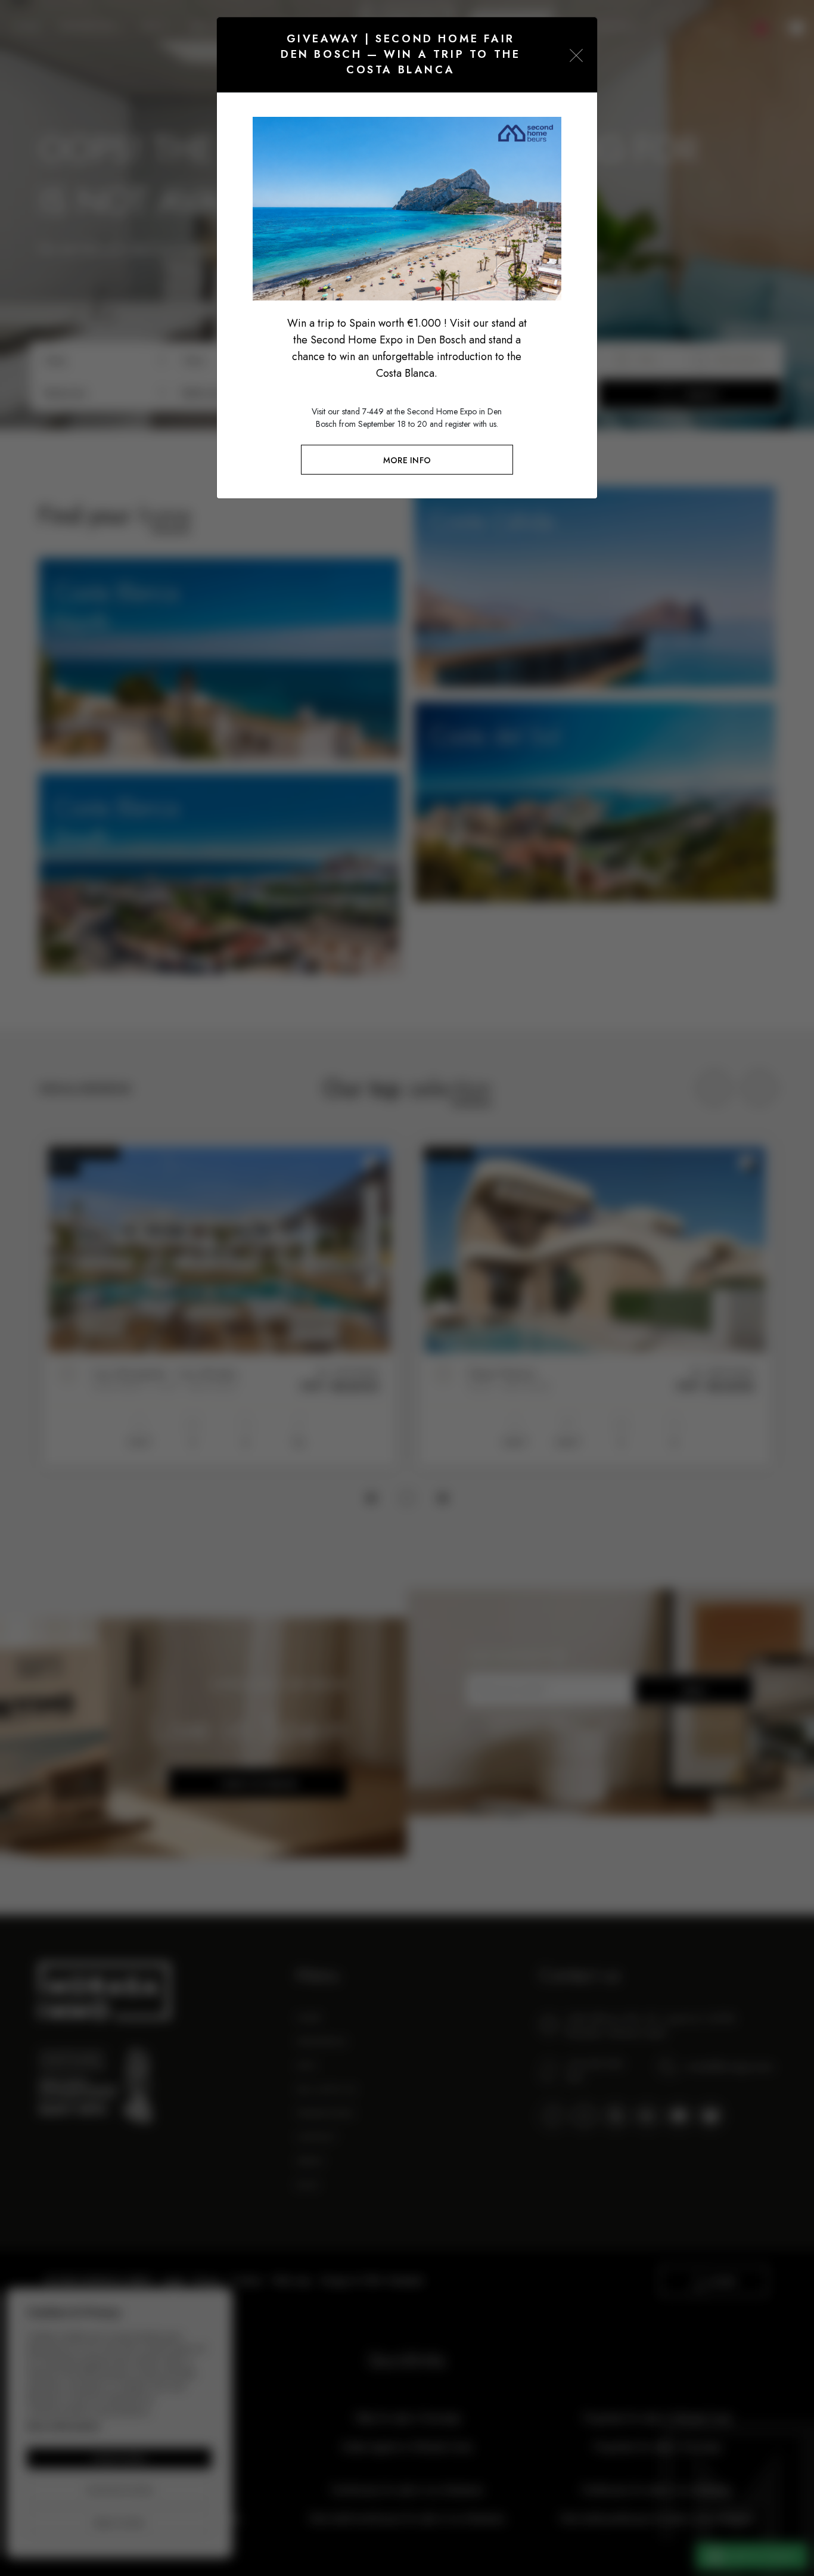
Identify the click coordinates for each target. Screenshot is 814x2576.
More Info (407, 460)
